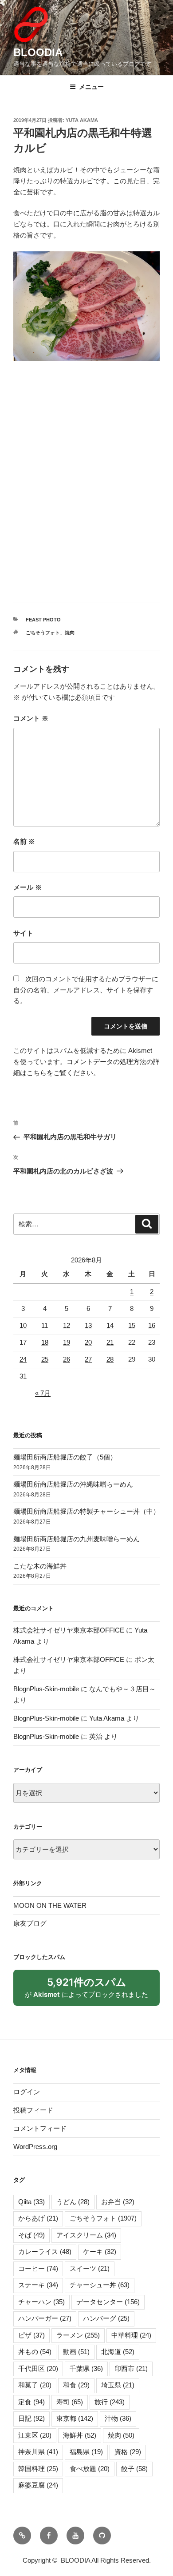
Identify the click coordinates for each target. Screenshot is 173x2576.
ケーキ (100, 2251)
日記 (31, 2418)
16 (152, 1325)
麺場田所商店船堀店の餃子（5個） (65, 1457)
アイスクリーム (86, 2235)
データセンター (108, 2302)
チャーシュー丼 (100, 2285)
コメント (31, 718)
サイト (23, 933)
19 (67, 1342)
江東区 (35, 2435)
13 (88, 1325)
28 (110, 1359)
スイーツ (90, 2268)
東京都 (75, 2418)
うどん (73, 2202)
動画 (76, 2352)
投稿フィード (33, 2110)
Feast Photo (43, 620)
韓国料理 (38, 2469)
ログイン (27, 2092)
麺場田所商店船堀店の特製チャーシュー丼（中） (86, 1511)
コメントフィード (40, 2128)
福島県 (86, 2452)
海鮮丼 (80, 2435)
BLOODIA (38, 52)
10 (23, 1325)
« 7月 (43, 1393)
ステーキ (38, 2285)
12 (67, 1325)
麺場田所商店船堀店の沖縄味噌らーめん (73, 1484)
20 (88, 1342)
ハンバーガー (45, 2318)
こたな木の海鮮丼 (40, 1566)
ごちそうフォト (43, 633)
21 (110, 1342)
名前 (24, 841)
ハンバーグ (106, 2318)
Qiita (31, 2202)
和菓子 (35, 2385)
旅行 (110, 2402)
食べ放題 (90, 2469)
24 (23, 1359)
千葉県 (86, 2368)
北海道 (118, 2352)
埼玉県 (118, 2385)
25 (45, 1359)
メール (28, 887)
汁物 (118, 2418)
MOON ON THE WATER (50, 1905)
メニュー (91, 87)
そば (31, 2235)
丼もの (35, 2352)
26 (67, 1359)
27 (88, 1359)
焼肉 (70, 633)
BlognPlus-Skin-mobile (46, 1689)
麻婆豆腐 (38, 2485)
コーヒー (38, 2268)
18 (45, 1342)
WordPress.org (35, 2147)
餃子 (134, 2469)
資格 (128, 2452)
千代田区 (38, 2368)
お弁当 (118, 2202)
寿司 (70, 2402)
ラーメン (78, 2335)
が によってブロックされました (91, 1991)
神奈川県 (38, 2452)
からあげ (38, 2218)
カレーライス (45, 2251)
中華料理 (131, 2335)
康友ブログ (30, 1923)
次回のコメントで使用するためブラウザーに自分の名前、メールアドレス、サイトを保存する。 (86, 990)
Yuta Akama (82, 120)
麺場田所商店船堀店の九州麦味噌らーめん (77, 1539)
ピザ (31, 2335)
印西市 (131, 2368)
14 (110, 1325)
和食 (76, 2385)
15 (132, 1325)
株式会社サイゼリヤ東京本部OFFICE (69, 1630)
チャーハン (41, 2302)
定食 (31, 2402)
